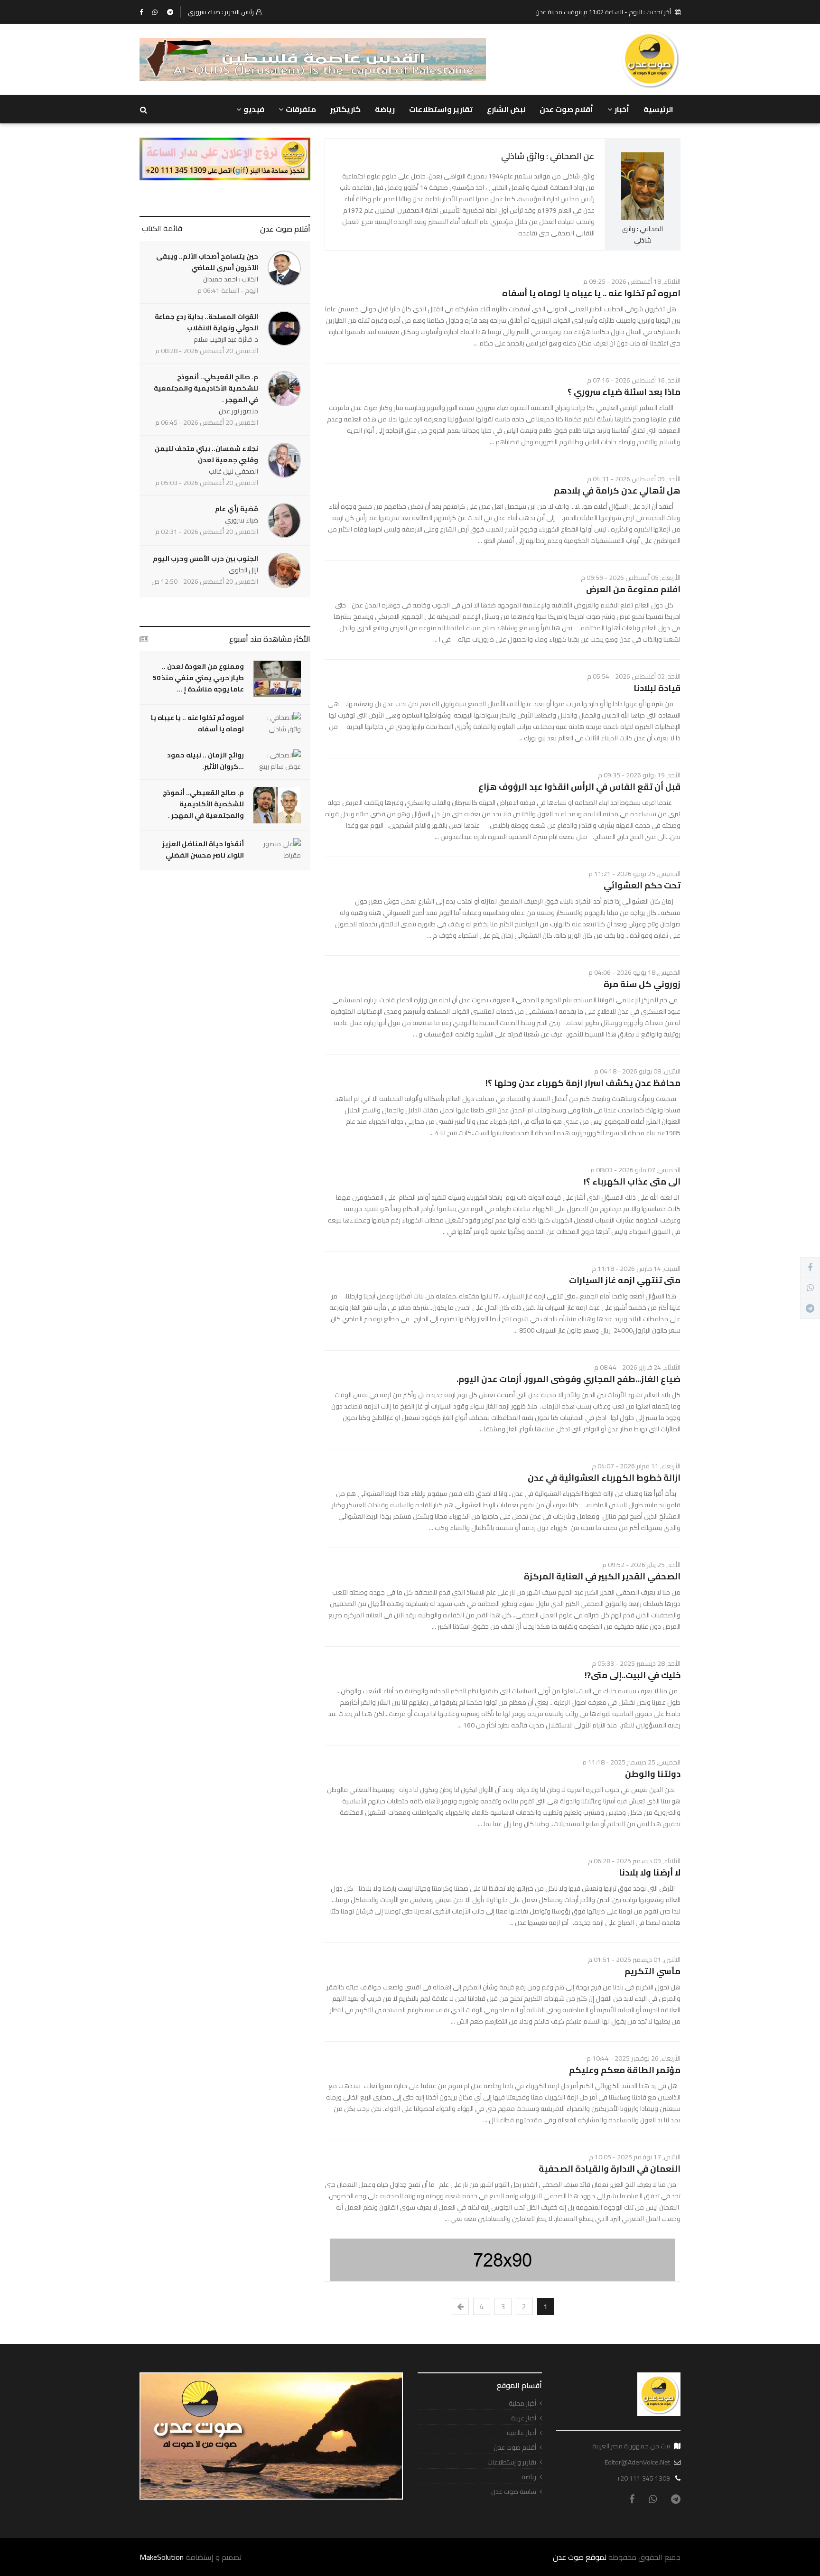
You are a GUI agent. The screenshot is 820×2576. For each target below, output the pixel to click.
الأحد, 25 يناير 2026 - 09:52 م (641, 1565)
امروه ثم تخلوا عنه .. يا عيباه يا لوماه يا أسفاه (591, 293)
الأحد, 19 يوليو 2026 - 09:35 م (639, 775)
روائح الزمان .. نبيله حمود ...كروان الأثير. (205, 761)
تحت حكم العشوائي (642, 885)
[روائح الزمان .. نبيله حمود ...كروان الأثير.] (277, 761)
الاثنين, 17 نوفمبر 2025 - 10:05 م (635, 2157)
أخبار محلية (522, 2403)
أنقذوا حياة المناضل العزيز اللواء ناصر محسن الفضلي (203, 849)
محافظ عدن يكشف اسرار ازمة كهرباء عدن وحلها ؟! (583, 1083)
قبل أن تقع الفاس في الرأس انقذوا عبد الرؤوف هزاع (579, 787)
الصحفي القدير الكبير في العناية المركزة (602, 1576)
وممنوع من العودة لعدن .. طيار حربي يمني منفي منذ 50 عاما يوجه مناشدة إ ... (198, 678)
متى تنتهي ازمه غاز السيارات (625, 1280)
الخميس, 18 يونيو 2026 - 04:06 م (634, 972)
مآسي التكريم (652, 1971)
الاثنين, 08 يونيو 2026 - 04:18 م (637, 1071)
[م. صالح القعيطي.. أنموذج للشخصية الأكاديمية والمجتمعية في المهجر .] (277, 805)
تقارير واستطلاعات (441, 109)
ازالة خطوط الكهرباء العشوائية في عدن (604, 1478)
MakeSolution (162, 2557)
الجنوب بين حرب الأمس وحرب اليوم (205, 559)
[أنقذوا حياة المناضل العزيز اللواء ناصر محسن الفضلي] (277, 849)
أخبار (622, 109)
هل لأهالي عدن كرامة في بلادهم (617, 490)
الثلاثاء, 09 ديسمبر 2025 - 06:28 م (634, 1861)
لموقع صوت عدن (580, 2557)
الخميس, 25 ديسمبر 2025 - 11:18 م (631, 1762)
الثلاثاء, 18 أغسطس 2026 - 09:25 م (632, 281)
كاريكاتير (345, 109)
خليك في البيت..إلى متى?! (633, 1675)
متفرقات (301, 109)
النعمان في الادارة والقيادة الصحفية (610, 2169)
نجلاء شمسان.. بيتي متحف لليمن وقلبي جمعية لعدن (206, 454)
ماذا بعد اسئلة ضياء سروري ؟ (624, 392)
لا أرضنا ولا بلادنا (650, 1872)
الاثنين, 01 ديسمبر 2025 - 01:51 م (634, 1960)
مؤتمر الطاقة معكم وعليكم (625, 2070)
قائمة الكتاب (162, 228)
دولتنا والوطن (653, 1774)
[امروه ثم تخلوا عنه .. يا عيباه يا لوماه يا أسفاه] (277, 723)
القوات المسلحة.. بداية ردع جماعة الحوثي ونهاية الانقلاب (206, 322)
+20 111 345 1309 (643, 2478)
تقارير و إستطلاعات (512, 2462)
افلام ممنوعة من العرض (633, 589)
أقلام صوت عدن (566, 109)
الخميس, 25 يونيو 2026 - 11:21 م (634, 874)
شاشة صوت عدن (514, 2492)
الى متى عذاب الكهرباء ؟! (632, 1181)
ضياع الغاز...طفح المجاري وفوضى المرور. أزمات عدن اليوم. (568, 1379)
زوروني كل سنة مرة (642, 984)
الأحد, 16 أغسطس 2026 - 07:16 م (634, 380)
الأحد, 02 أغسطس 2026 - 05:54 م (634, 676)
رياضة (385, 109)
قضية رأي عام (237, 509)
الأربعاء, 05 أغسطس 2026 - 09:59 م (631, 578)
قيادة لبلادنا (657, 688)
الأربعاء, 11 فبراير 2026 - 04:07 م (636, 1466)
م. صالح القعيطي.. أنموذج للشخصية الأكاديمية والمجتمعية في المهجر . (206, 388)
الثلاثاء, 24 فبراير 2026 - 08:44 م (637, 1367)
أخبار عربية (524, 2418)
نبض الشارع (506, 109)
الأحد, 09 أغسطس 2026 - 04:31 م (634, 479)
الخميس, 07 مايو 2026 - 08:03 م (635, 1170)
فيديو (254, 109)
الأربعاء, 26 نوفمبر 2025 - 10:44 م (634, 2058)
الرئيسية (658, 109)
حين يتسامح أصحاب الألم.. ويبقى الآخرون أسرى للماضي (207, 262)
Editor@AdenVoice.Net (637, 2462)
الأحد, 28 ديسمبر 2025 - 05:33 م (636, 1663)
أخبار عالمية (522, 2433)
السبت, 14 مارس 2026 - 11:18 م (636, 1269)
